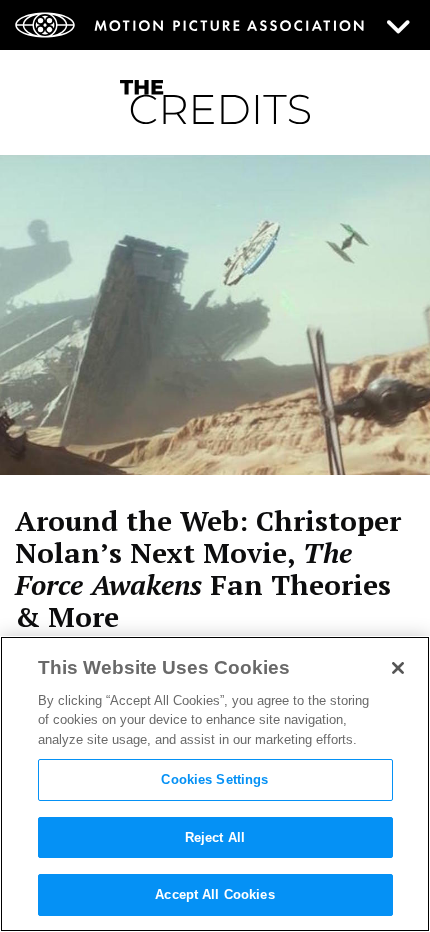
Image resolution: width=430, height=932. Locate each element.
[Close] (398, 668)
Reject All (215, 837)
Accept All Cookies (214, 894)
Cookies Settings (214, 779)
